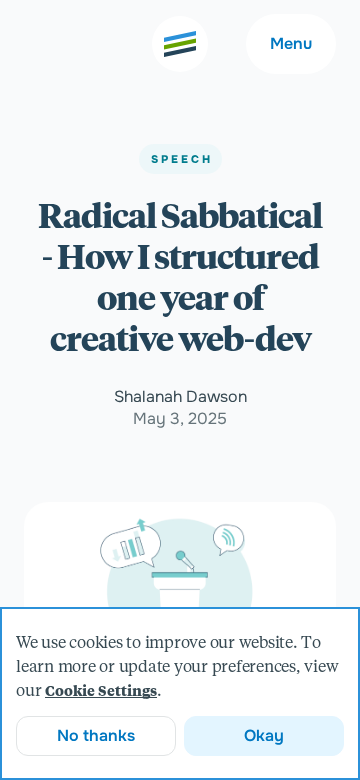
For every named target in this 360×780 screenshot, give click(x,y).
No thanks (96, 735)
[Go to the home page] (180, 44)
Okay (264, 735)
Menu (291, 43)
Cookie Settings (101, 692)
